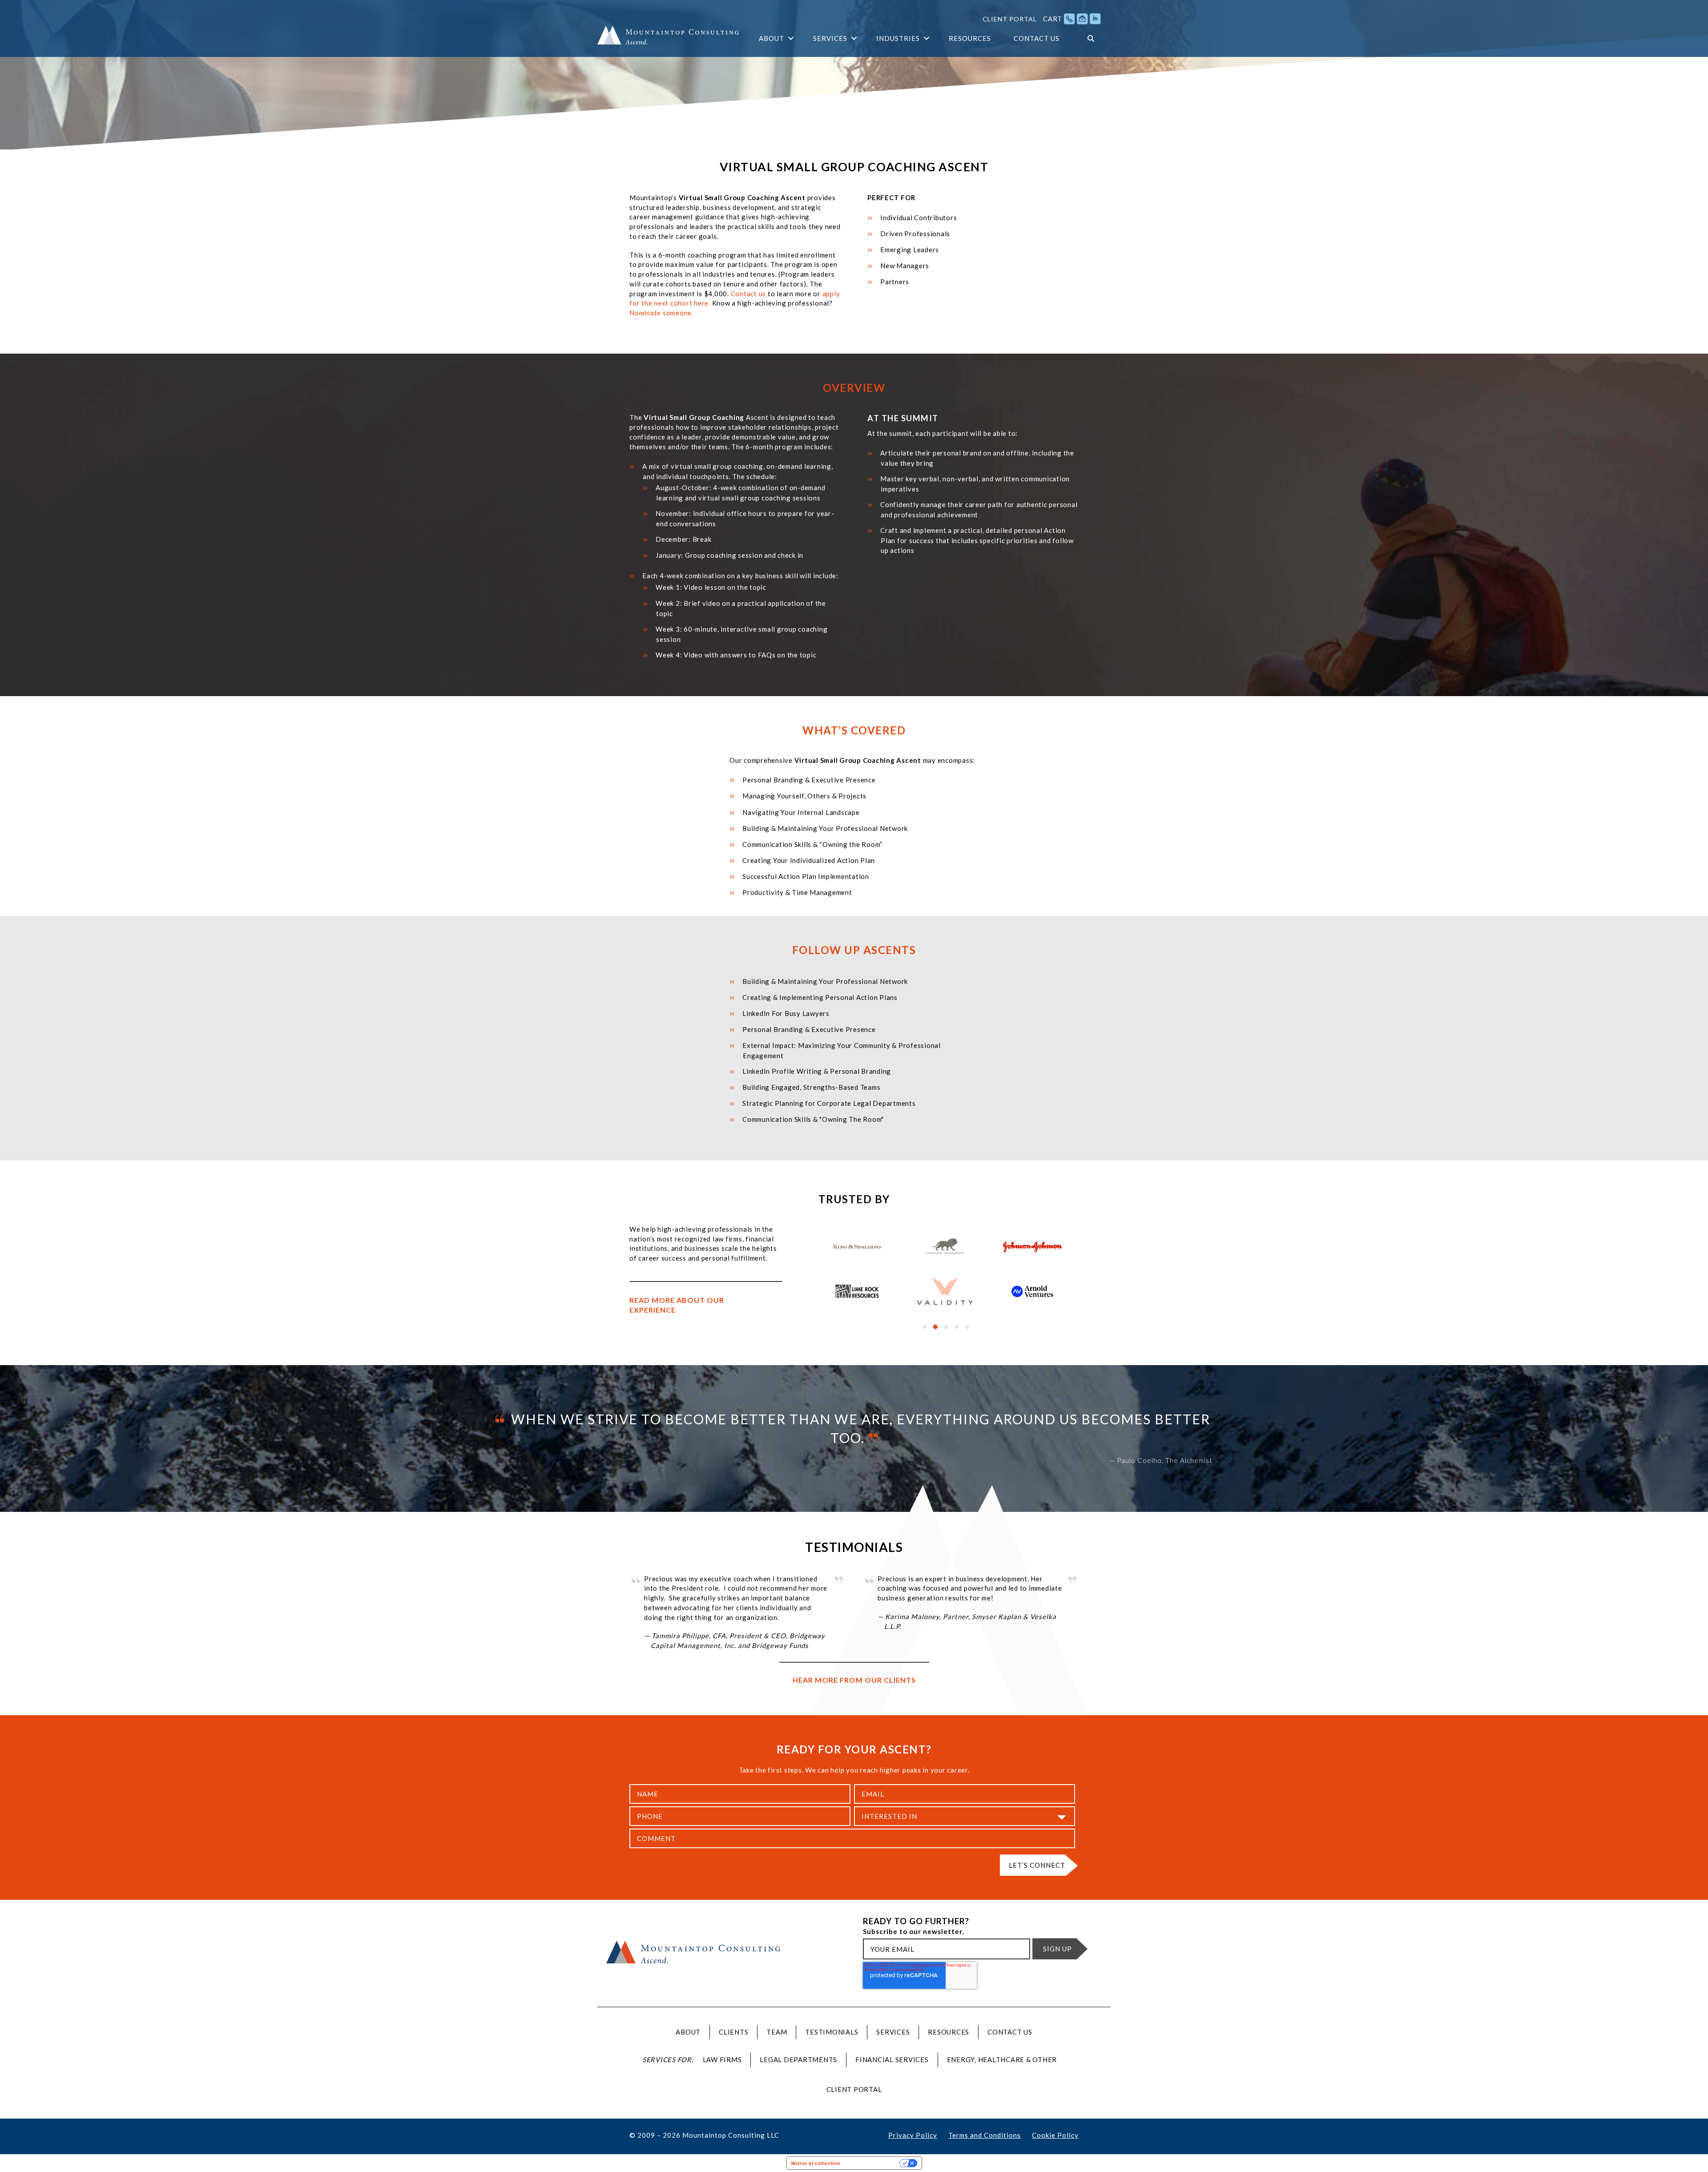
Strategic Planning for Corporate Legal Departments (829, 1103)
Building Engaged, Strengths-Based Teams (811, 1087)
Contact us (749, 294)
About (771, 38)
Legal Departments (798, 2059)
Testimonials (832, 2032)
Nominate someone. (661, 313)
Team (777, 2032)
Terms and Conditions (985, 2135)
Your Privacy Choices (873, 2163)
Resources (970, 38)
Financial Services (892, 2059)
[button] (791, 38)
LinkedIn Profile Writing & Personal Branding (817, 1071)
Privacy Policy (913, 2135)
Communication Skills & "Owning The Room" (813, 1119)
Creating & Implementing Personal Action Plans (820, 997)
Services (830, 38)
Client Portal (1010, 19)
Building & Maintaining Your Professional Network (825, 981)
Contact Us (1037, 38)
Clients (733, 2032)
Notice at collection (816, 2163)
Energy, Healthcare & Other (1002, 2059)
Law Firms (722, 2059)
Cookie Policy (1055, 2135)
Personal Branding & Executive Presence (809, 1029)
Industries (898, 38)
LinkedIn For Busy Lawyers (786, 1013)
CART (1053, 19)
